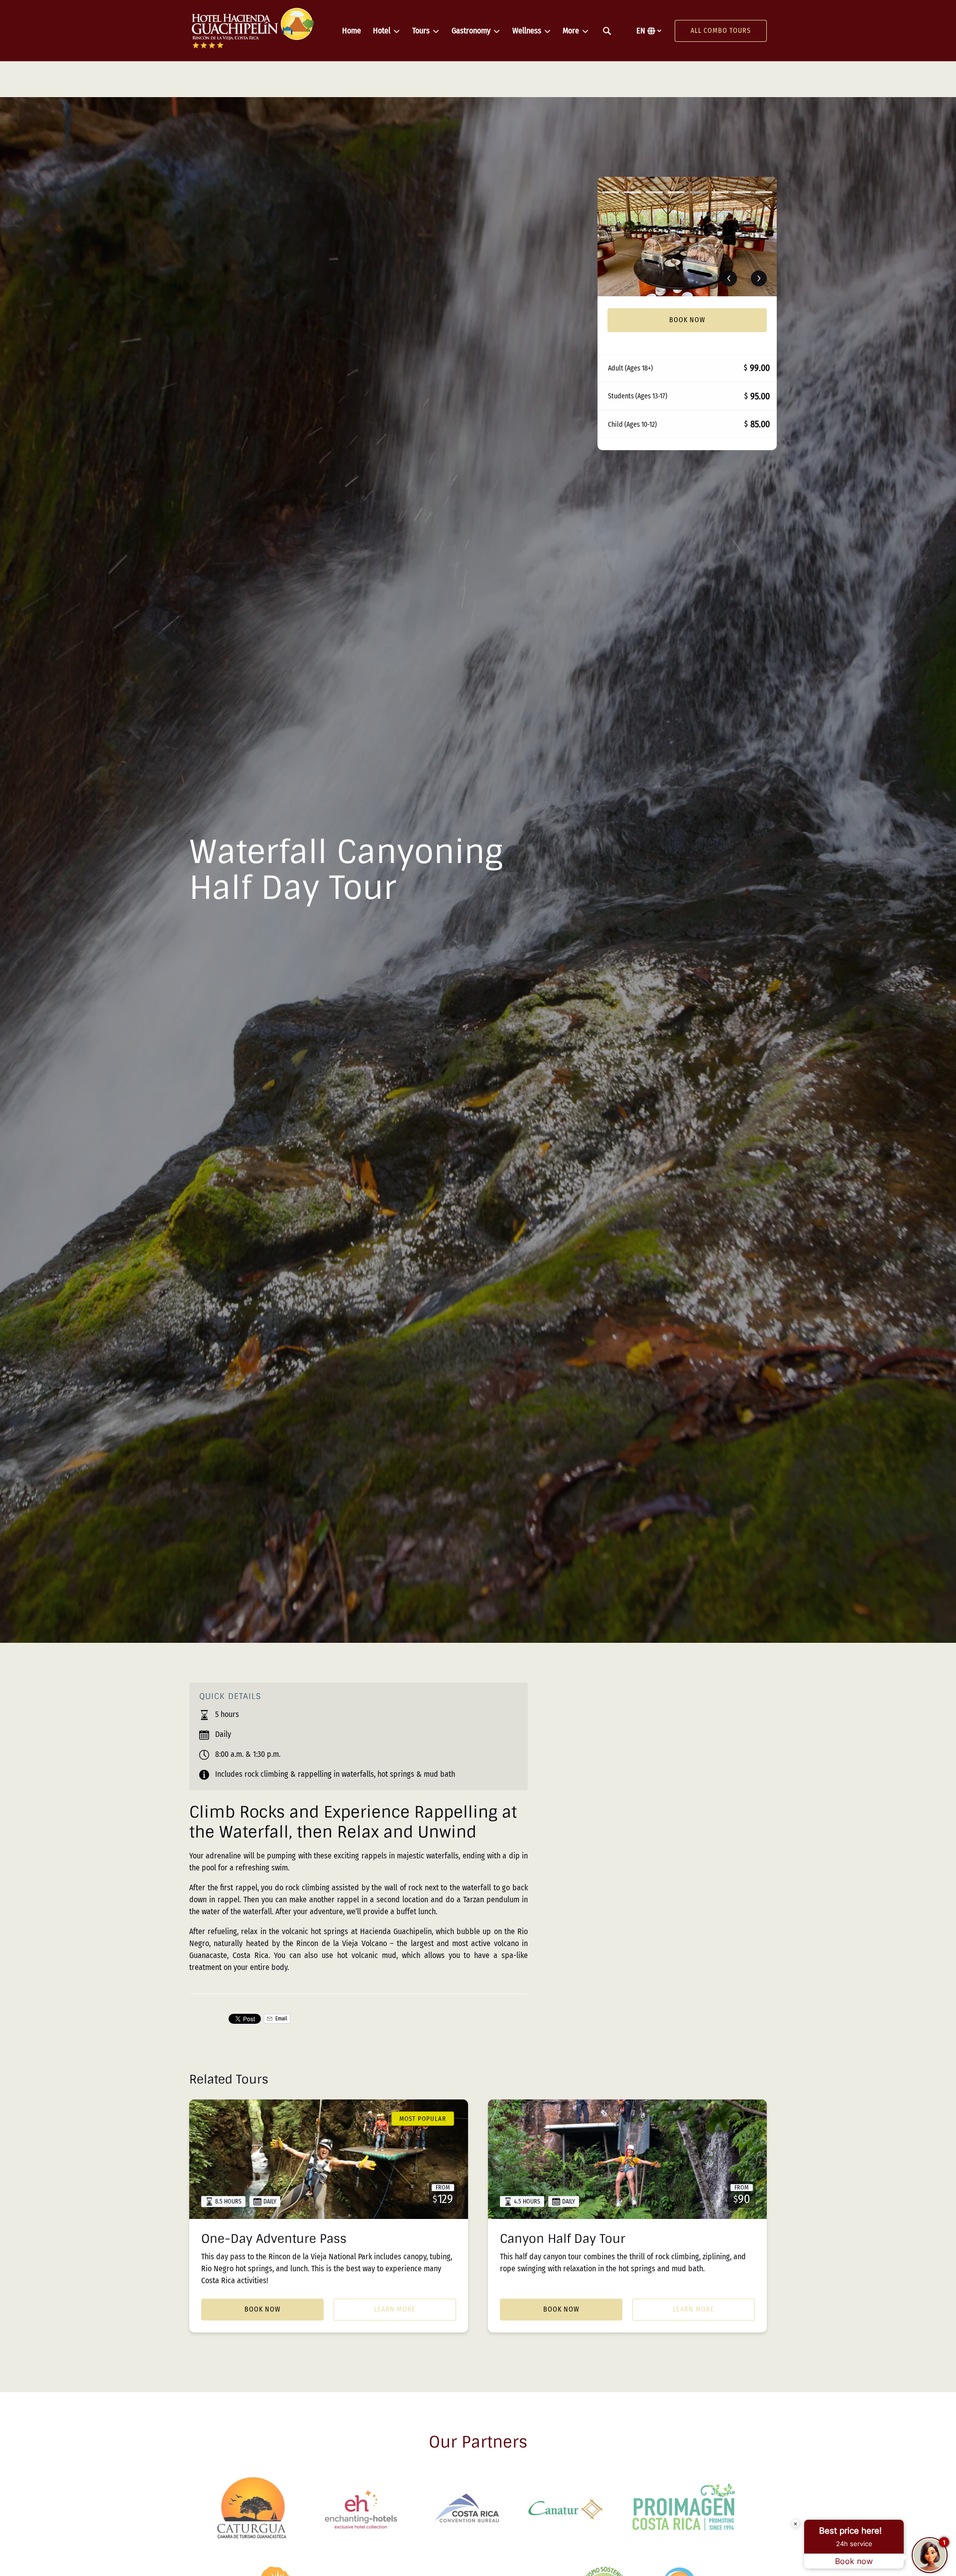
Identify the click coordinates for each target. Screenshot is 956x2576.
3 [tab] (654, 192)
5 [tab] (698, 192)
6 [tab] (720, 192)
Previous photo (729, 278)
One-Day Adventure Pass (274, 2239)
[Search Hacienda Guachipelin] (607, 31)
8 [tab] (764, 192)
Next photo (759, 278)
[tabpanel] (687, 237)
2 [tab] (632, 192)
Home (352, 31)
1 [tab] (610, 192)
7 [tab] (742, 192)
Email (281, 2019)
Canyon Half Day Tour (563, 2239)
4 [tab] (676, 192)
